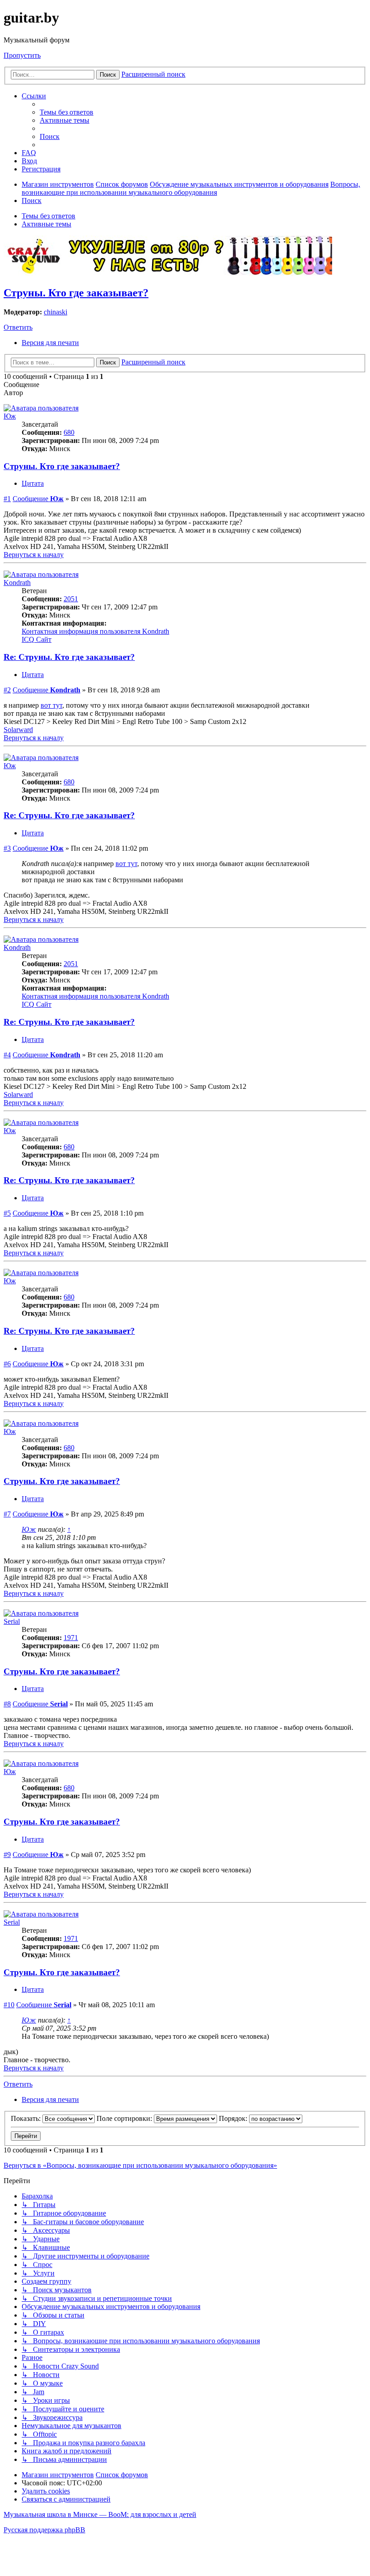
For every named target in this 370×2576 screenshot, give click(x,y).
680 (69, 432)
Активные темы (46, 224)
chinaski (55, 312)
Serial (12, 1621)
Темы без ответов (49, 216)
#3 (7, 848)
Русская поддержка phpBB (44, 2530)
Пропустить (22, 55)
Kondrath (17, 583)
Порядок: (234, 2118)
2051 (71, 599)
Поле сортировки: (125, 2118)
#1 (7, 499)
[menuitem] (67, 112)
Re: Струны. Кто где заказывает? (69, 657)
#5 (7, 1213)
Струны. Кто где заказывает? (76, 293)
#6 (7, 1364)
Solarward (18, 730)
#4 (7, 1055)
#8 (7, 1704)
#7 (7, 1514)
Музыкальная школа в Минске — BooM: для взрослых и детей (100, 2514)
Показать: (27, 2118)
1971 (71, 1638)
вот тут (51, 705)
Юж (10, 416)
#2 (7, 690)
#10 (9, 2005)
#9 (7, 1855)
